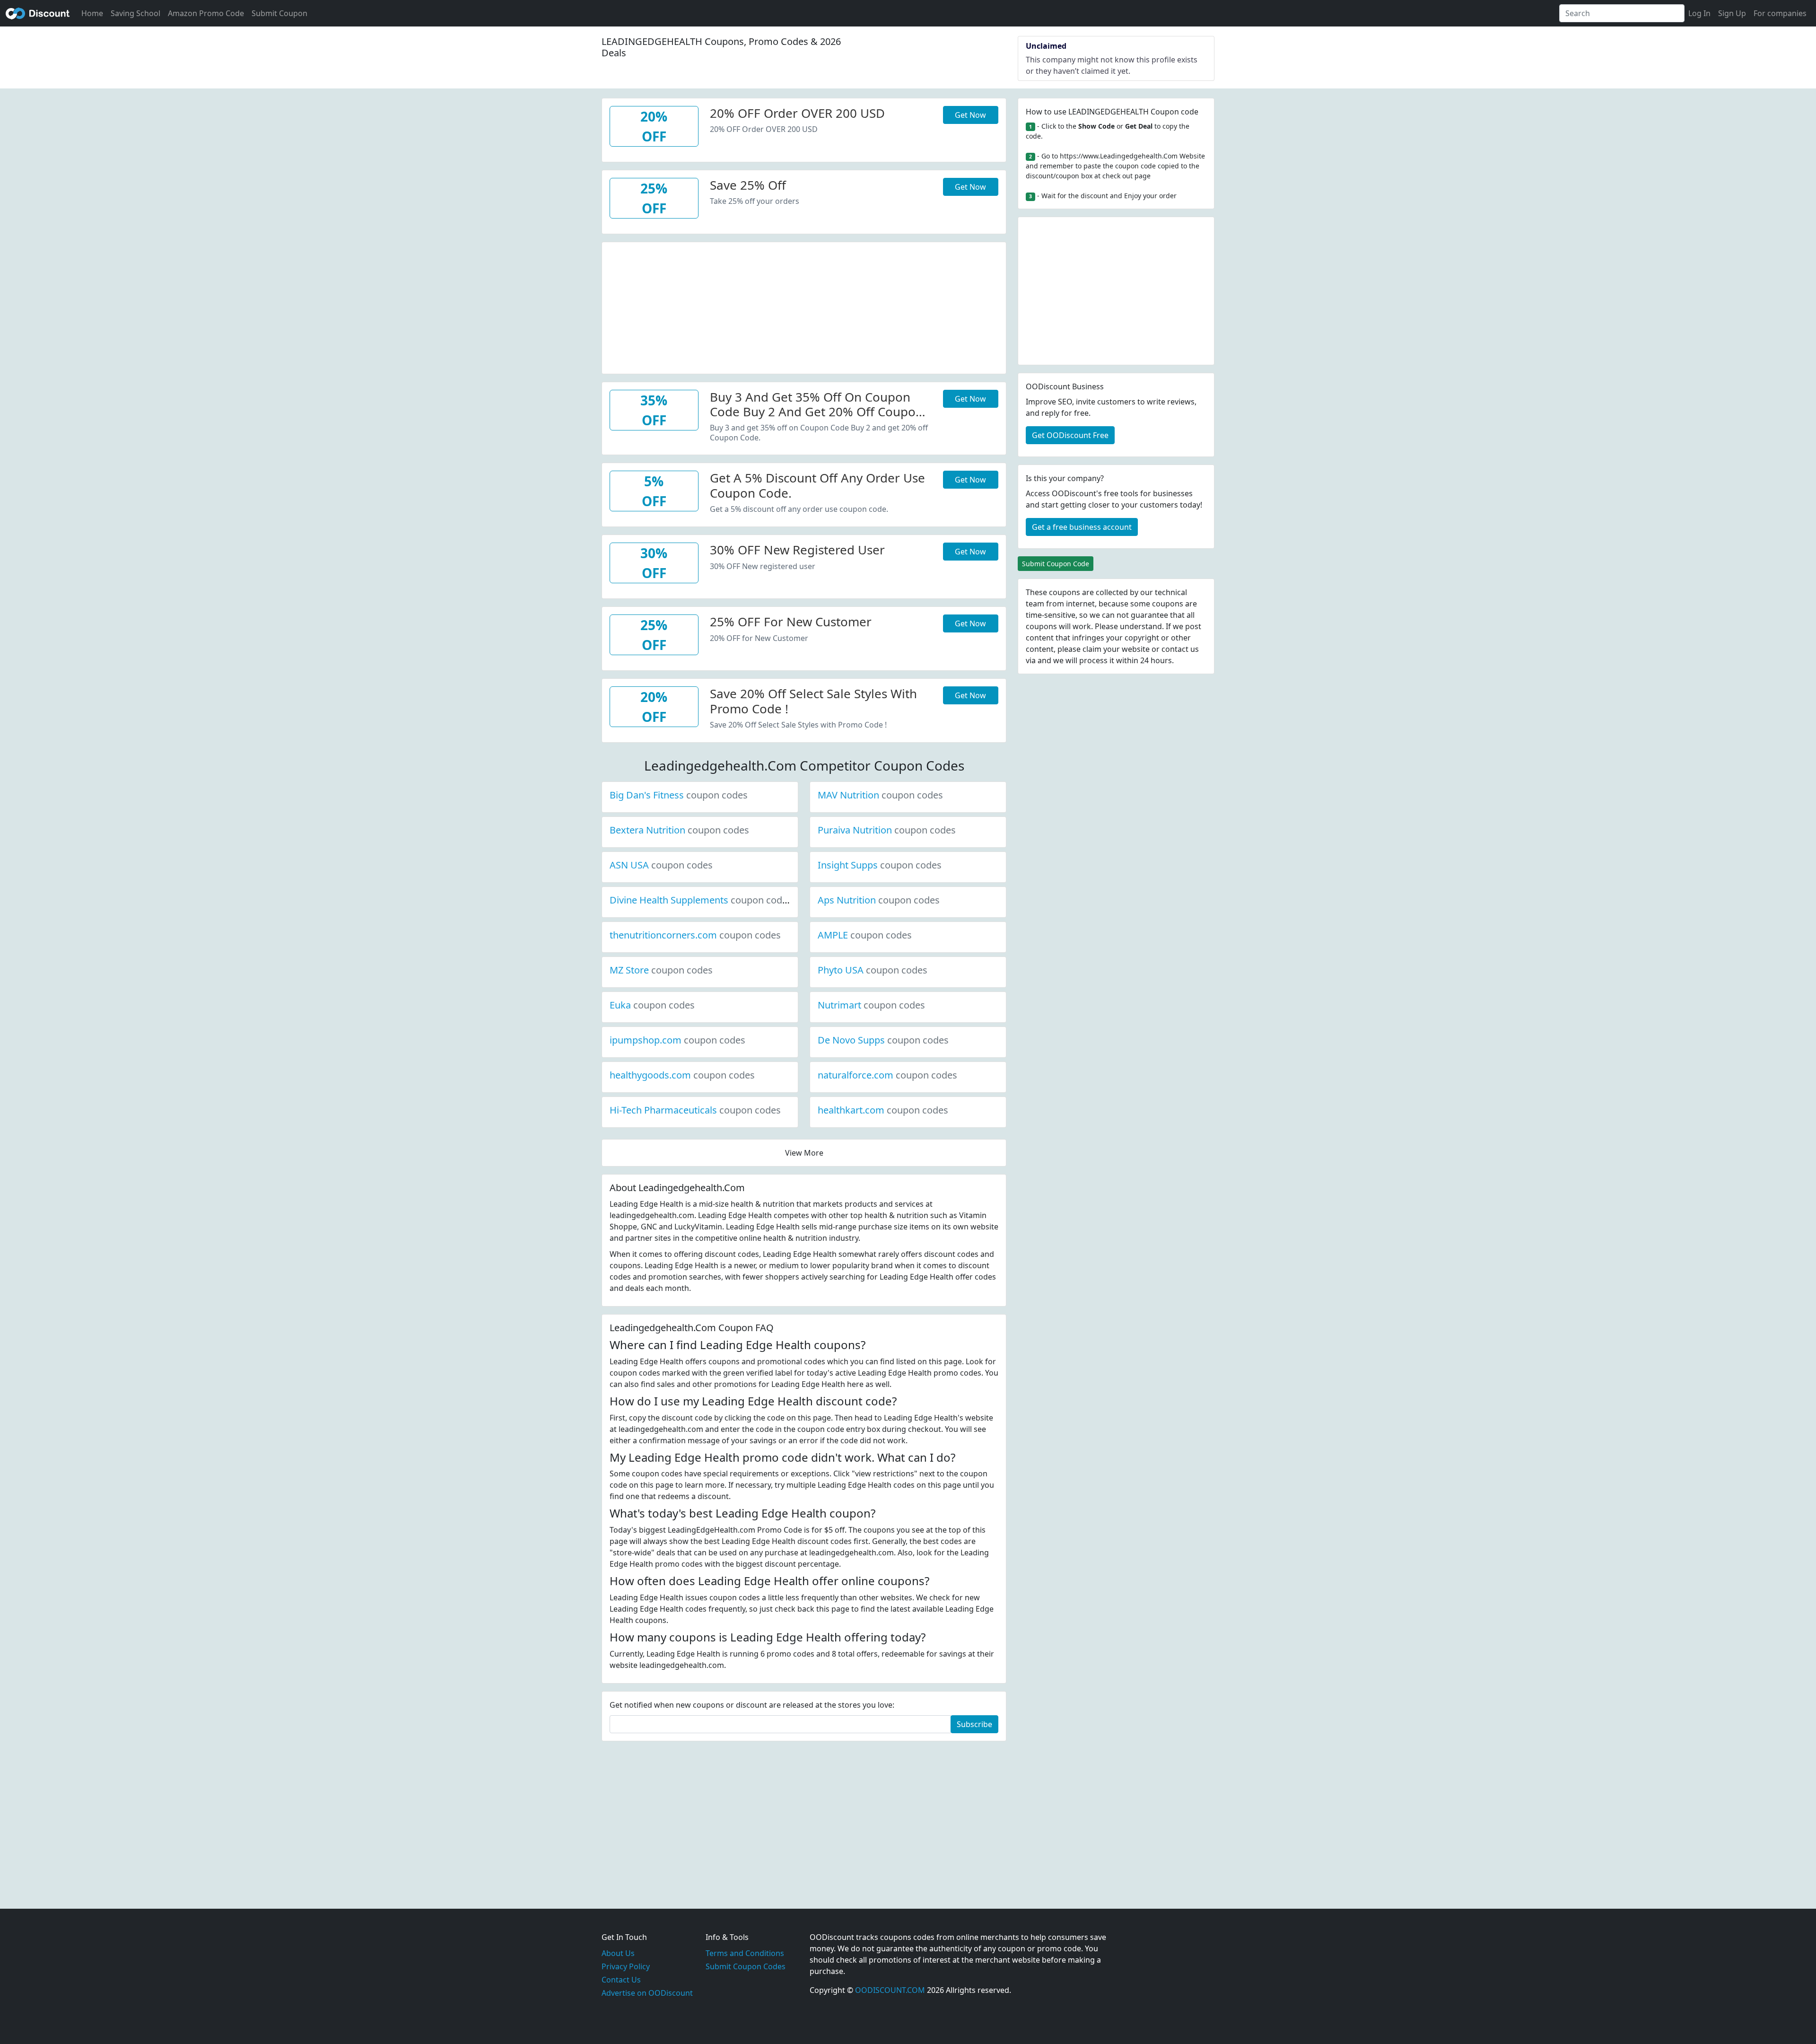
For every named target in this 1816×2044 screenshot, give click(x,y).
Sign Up (1732, 13)
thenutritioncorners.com (695, 935)
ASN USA (661, 865)
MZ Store (661, 970)
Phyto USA (873, 970)
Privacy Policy (626, 1966)
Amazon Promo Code (206, 13)
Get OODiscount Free (1070, 435)
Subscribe (974, 1724)
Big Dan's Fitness (679, 795)
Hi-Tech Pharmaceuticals (695, 1110)
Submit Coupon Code (1056, 564)
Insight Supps (880, 865)
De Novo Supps (883, 1040)
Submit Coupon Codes (746, 1966)
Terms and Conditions (745, 1953)
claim (1092, 649)
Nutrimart (871, 1005)
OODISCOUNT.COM (890, 1990)
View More (804, 1153)
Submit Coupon (279, 13)
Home (92, 13)
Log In (1699, 13)
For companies (1780, 13)
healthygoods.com (682, 1075)
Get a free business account (1082, 527)
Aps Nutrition (879, 900)
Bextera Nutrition (679, 830)
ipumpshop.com (677, 1040)
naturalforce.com (887, 1075)
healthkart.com (883, 1110)
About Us (618, 1953)
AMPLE (865, 935)
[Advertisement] (804, 308)
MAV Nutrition (880, 795)
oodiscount (38, 13)
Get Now (970, 115)
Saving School (135, 13)
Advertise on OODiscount (647, 1993)
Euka (652, 1005)
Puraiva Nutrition (887, 830)
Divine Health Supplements (701, 900)
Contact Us (621, 1980)
